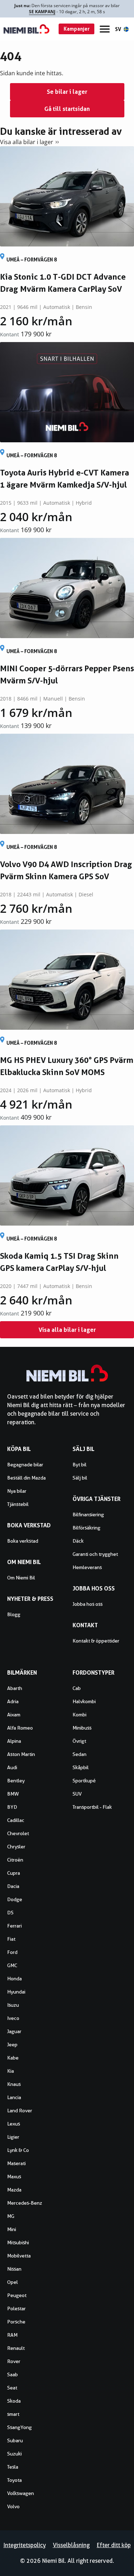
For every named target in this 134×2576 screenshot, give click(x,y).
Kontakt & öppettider (96, 1641)
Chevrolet (18, 1833)
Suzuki (14, 2454)
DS (10, 1913)
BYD (12, 1807)
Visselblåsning (71, 2545)
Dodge (15, 1899)
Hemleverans (87, 1567)
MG (11, 2216)
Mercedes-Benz (25, 2203)
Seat (12, 2388)
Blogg (14, 1614)
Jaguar (14, 2031)
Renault (16, 2348)
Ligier (13, 2137)
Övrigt (79, 1741)
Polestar (16, 2308)
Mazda (14, 2190)
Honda (14, 1979)
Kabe (13, 2058)
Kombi (80, 1715)
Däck (78, 1541)
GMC (12, 1965)
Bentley (16, 1781)
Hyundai (16, 1992)
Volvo (13, 2506)
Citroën (15, 1860)
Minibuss (82, 1728)
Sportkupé (84, 1781)
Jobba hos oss (88, 1604)
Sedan (80, 1754)
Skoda (14, 2401)
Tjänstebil (18, 1504)
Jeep (12, 2045)
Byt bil (80, 1465)
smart (13, 2414)
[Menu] (105, 29)
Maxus (14, 2177)
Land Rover (20, 2111)
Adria (13, 1701)
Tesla (13, 2467)
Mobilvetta (19, 2256)
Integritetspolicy (25, 2545)
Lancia (14, 2097)
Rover (14, 2361)
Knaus (14, 2084)
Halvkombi (84, 1701)
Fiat (11, 1939)
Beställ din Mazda (26, 1478)
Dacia (13, 1886)
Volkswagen (21, 2493)
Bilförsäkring (86, 1528)
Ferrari (14, 1926)
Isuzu (13, 2005)
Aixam (14, 1715)
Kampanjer (77, 29)
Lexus (14, 2124)
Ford (12, 1952)
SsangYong (19, 2427)
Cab (77, 1688)
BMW (13, 1794)
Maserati (16, 2163)
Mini (12, 2229)
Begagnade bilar (25, 1465)
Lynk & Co (18, 2150)
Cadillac (16, 1820)
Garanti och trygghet (95, 1554)
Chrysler (16, 1847)
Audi (12, 1767)
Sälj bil (80, 1478)
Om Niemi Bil (21, 1578)
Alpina (14, 1741)
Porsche (16, 2322)
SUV (77, 1794)
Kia (11, 2071)
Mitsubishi (18, 2242)
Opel (13, 2282)
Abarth (15, 1688)
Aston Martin (21, 1754)
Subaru (15, 2440)
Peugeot (17, 2295)
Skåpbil (81, 1767)
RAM (12, 2335)
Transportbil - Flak (92, 1807)
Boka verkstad (23, 1541)
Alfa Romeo (20, 1728)
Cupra (14, 1873)
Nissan (14, 2269)
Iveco (13, 2018)
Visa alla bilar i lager (27, 142)
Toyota (14, 2480)
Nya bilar (17, 1491)
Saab (13, 2374)
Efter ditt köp (114, 2545)
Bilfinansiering (88, 1514)
